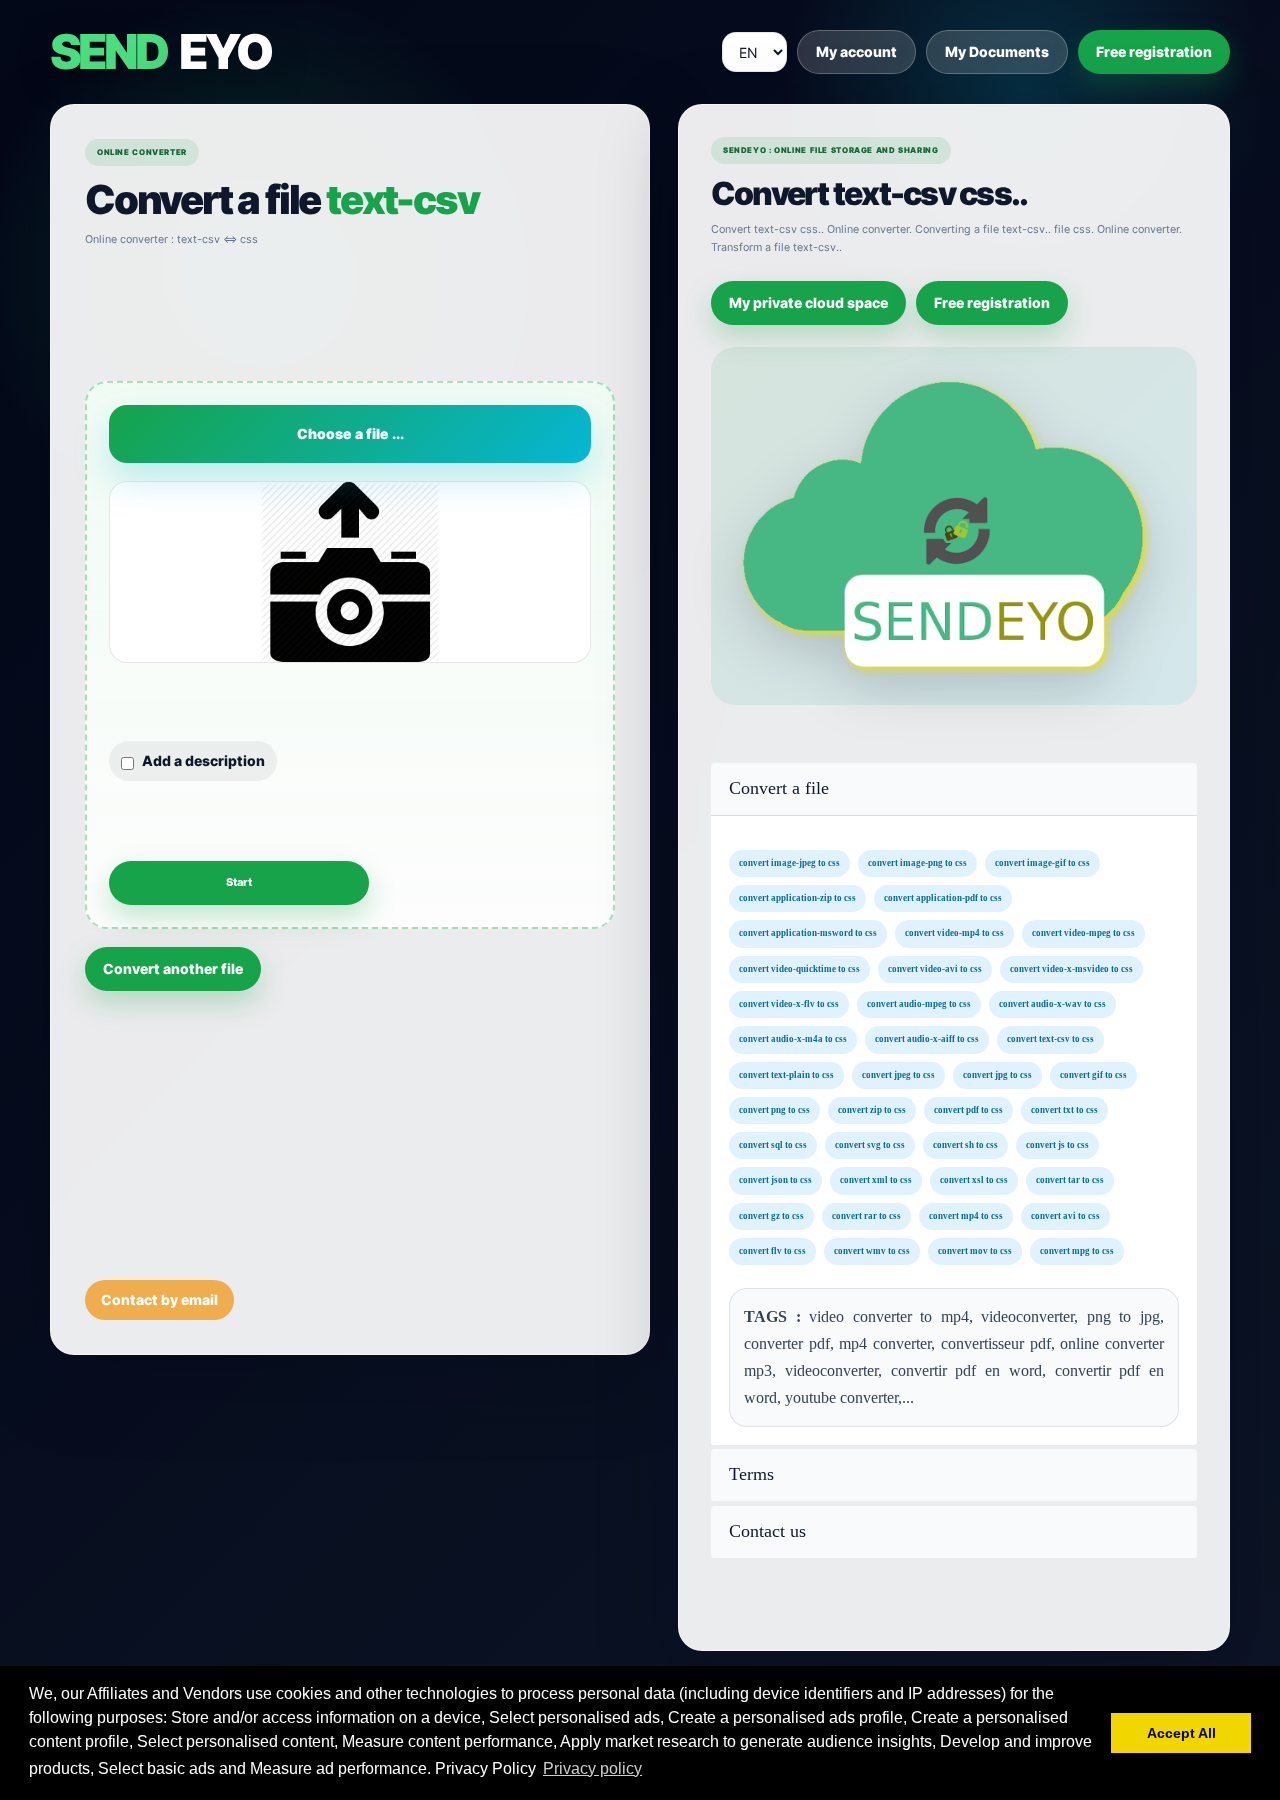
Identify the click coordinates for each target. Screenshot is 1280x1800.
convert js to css (1057, 1145)
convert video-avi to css (935, 968)
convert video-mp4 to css (954, 933)
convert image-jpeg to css (789, 862)
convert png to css (774, 1109)
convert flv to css (772, 1251)
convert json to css (775, 1180)
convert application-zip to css (797, 898)
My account (856, 51)
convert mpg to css (1077, 1251)
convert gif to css (1093, 1074)
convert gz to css (771, 1215)
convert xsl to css (974, 1180)
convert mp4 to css (966, 1215)
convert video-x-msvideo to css (1071, 968)
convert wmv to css (872, 1251)
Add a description (203, 760)
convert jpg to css (997, 1074)
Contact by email (159, 1299)
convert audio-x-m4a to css (793, 1039)
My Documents (997, 51)
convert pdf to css (968, 1109)
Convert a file (779, 788)
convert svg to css (870, 1145)
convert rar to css (866, 1215)
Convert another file (173, 968)
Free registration (1154, 51)
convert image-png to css (917, 862)
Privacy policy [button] (592, 1768)
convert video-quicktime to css (799, 968)
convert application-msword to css (808, 933)
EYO (160, 52)
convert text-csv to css (1050, 1039)
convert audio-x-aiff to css (927, 1039)
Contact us (767, 1531)
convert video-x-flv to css (789, 1004)
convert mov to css (975, 1251)
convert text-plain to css (786, 1074)
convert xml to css (876, 1180)
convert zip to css (872, 1109)
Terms (751, 1474)
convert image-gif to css (1042, 862)
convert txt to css (1064, 1109)
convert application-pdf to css (943, 898)
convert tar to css (1070, 1180)
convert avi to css (1065, 1215)
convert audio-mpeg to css (919, 1004)
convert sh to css (965, 1145)
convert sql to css (773, 1145)
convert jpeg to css (898, 1074)
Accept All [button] (1181, 1733)
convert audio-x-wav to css (1052, 1004)
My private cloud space (808, 302)
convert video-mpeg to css (1083, 933)
